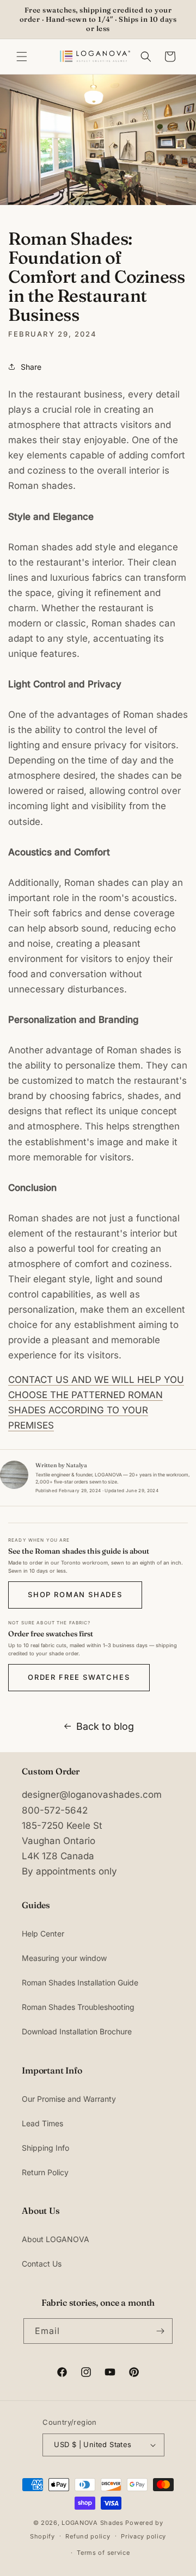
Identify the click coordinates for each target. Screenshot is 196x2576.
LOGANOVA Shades (93, 2523)
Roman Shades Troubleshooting (78, 2007)
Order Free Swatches (79, 1677)
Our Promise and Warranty (69, 2099)
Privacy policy (143, 2536)
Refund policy (88, 2536)
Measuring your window (64, 1958)
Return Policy (45, 2172)
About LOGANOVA (56, 2239)
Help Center (43, 1933)
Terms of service (103, 2553)
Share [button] (31, 367)
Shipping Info (45, 2148)
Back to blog (105, 1726)
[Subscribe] (160, 2331)
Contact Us (42, 2264)
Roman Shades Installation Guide (80, 1982)
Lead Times (42, 2123)
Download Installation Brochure (77, 2031)
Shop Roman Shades (75, 1594)
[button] (22, 57)
